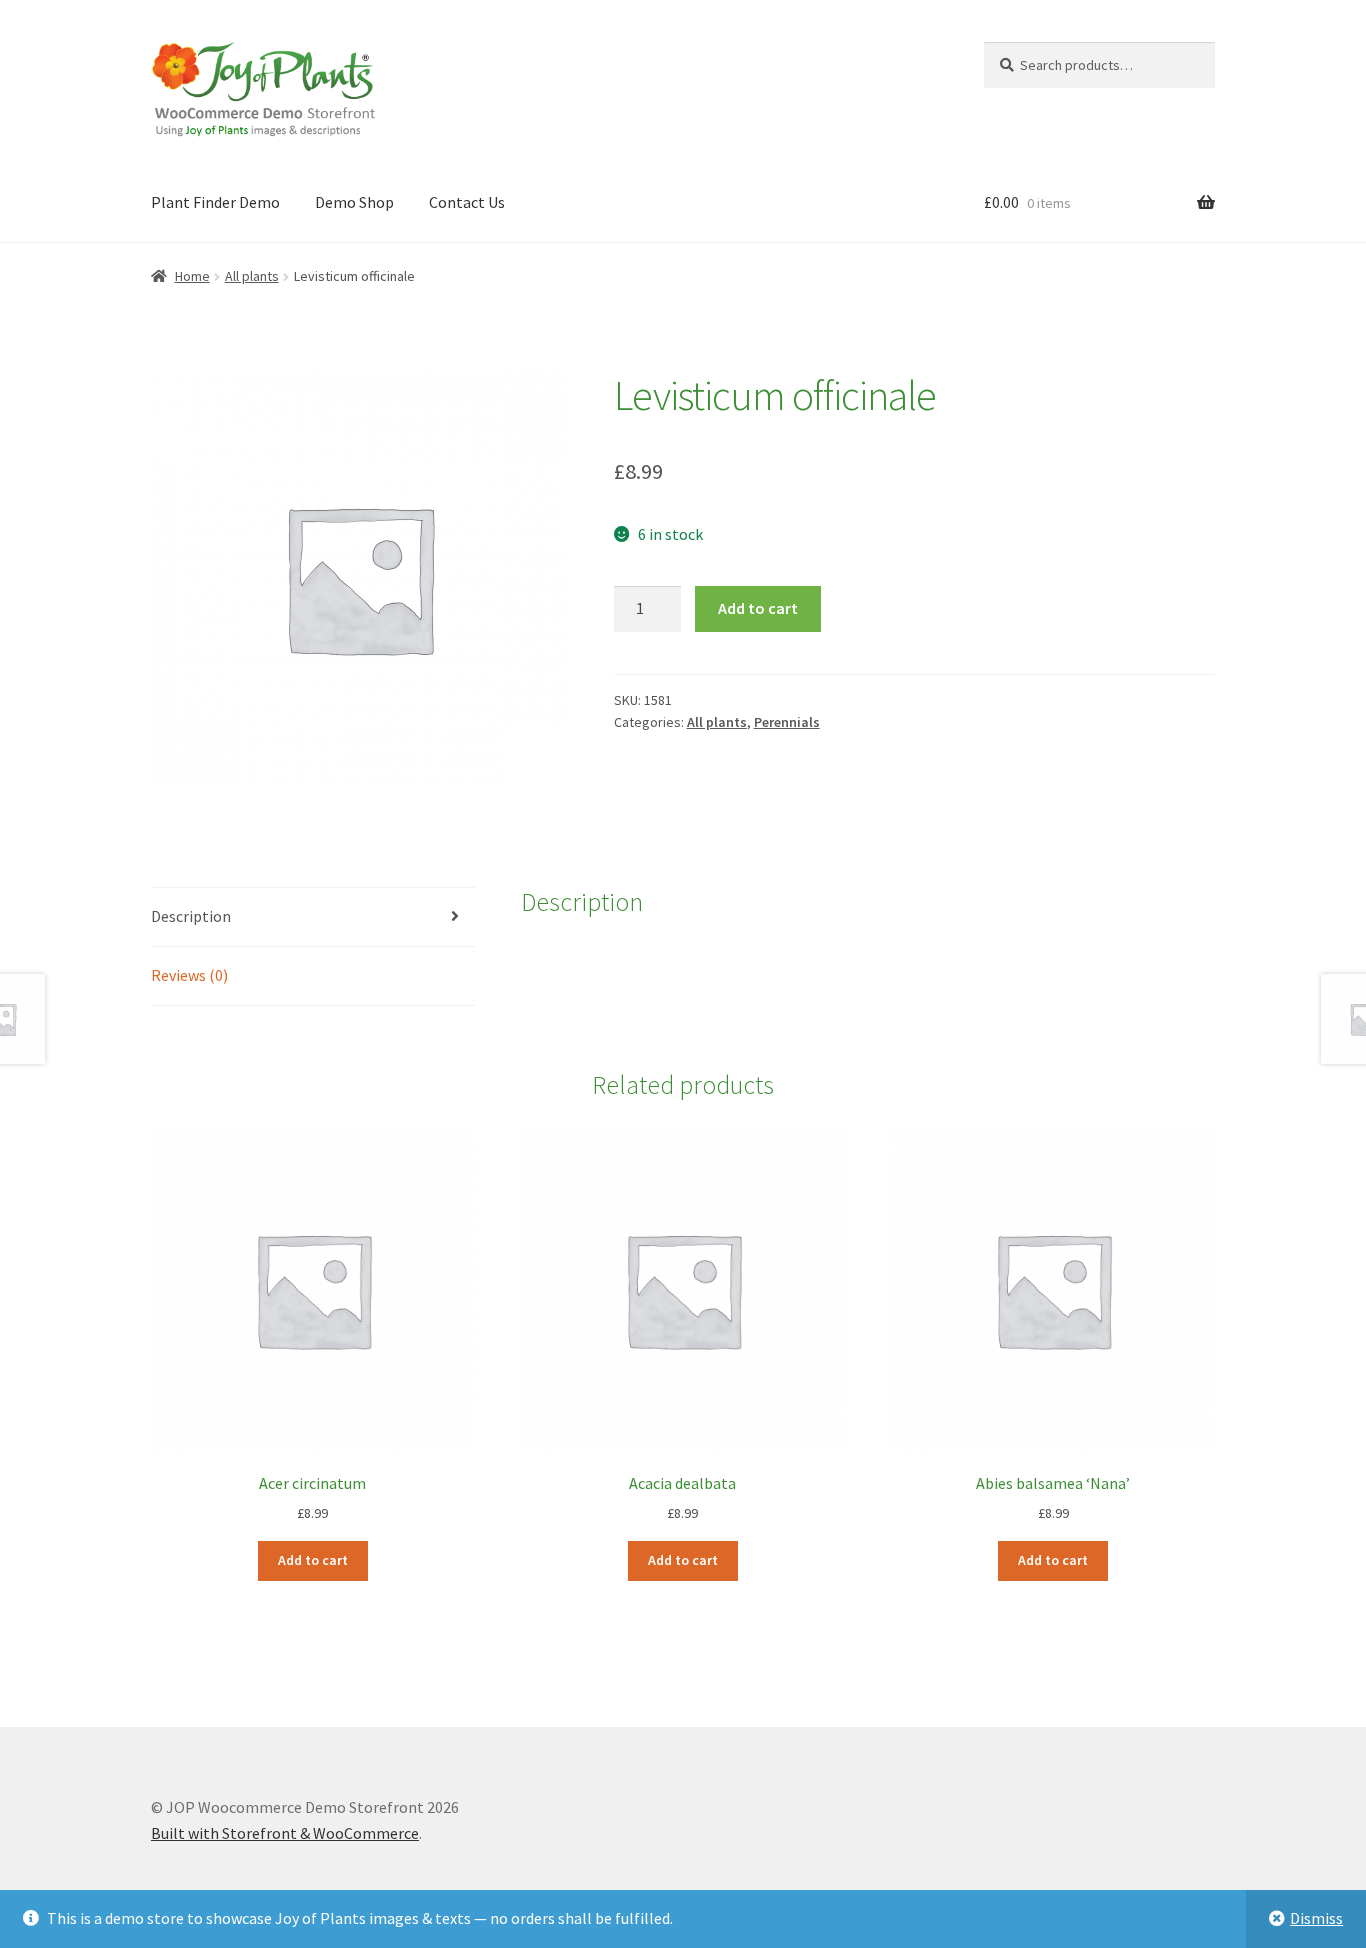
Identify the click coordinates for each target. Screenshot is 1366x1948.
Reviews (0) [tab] (189, 975)
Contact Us (467, 202)
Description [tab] (191, 916)
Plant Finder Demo (215, 202)
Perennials (787, 722)
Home (192, 276)
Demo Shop (354, 202)
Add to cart (758, 608)
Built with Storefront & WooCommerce (285, 1833)
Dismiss (1316, 1918)
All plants (252, 276)
